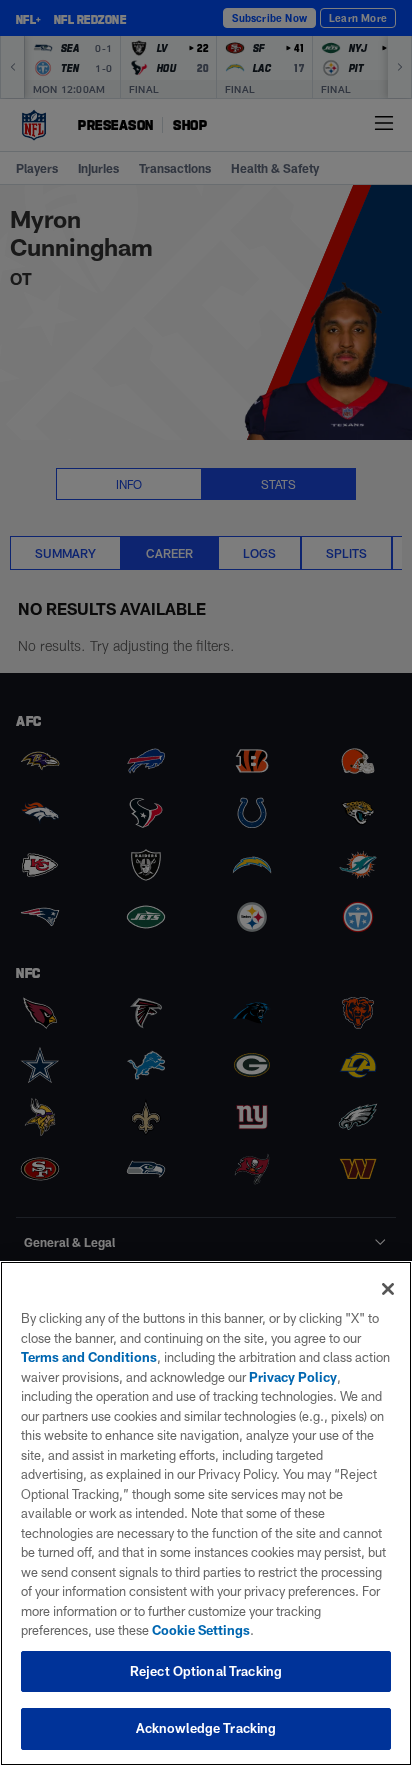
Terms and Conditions (89, 1357)
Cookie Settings (201, 1630)
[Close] (388, 1289)
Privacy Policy (293, 1377)
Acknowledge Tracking (206, 1728)
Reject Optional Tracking (206, 1671)
